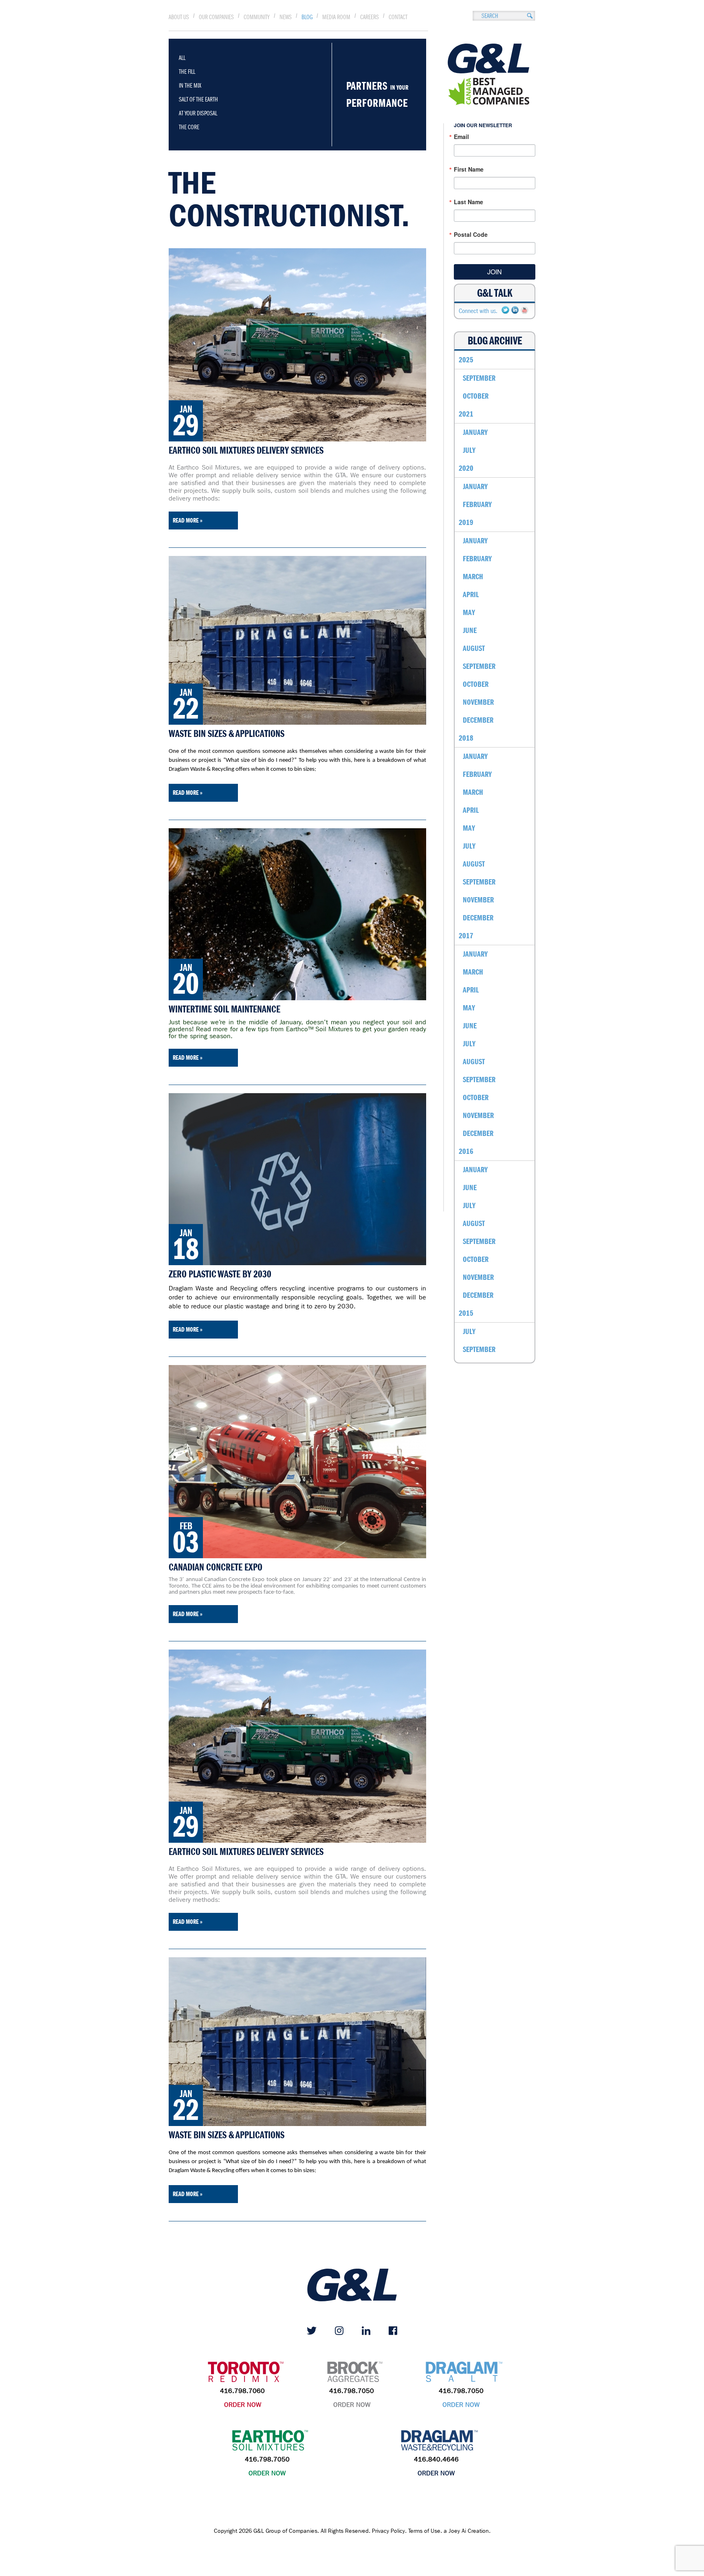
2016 (466, 1151)
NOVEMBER (478, 702)
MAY (469, 612)
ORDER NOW (243, 2405)
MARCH (473, 577)
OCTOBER (476, 396)
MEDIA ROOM (336, 17)
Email (461, 137)
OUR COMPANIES (216, 17)
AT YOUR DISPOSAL (198, 113)
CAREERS (370, 17)
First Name (469, 169)
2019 (466, 522)
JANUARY (475, 432)
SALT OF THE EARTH (198, 99)
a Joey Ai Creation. (467, 2531)
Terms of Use (424, 2531)
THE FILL (187, 72)
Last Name (469, 202)
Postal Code (471, 234)
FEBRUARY (477, 504)
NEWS (286, 17)
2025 (466, 360)
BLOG (307, 17)
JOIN (495, 272)
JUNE (470, 630)
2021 (466, 414)
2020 (466, 468)
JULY (469, 450)
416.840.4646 (436, 2459)
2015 (466, 1313)
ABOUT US (179, 17)
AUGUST (474, 648)
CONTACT (398, 17)
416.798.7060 (242, 2391)
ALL (182, 58)
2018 (466, 738)
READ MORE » (188, 520)
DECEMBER (478, 720)
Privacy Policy (388, 2531)
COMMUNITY (257, 17)
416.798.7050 (352, 2391)
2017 (466, 936)
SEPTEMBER (479, 378)
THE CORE (189, 127)
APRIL (471, 594)
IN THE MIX (190, 86)
